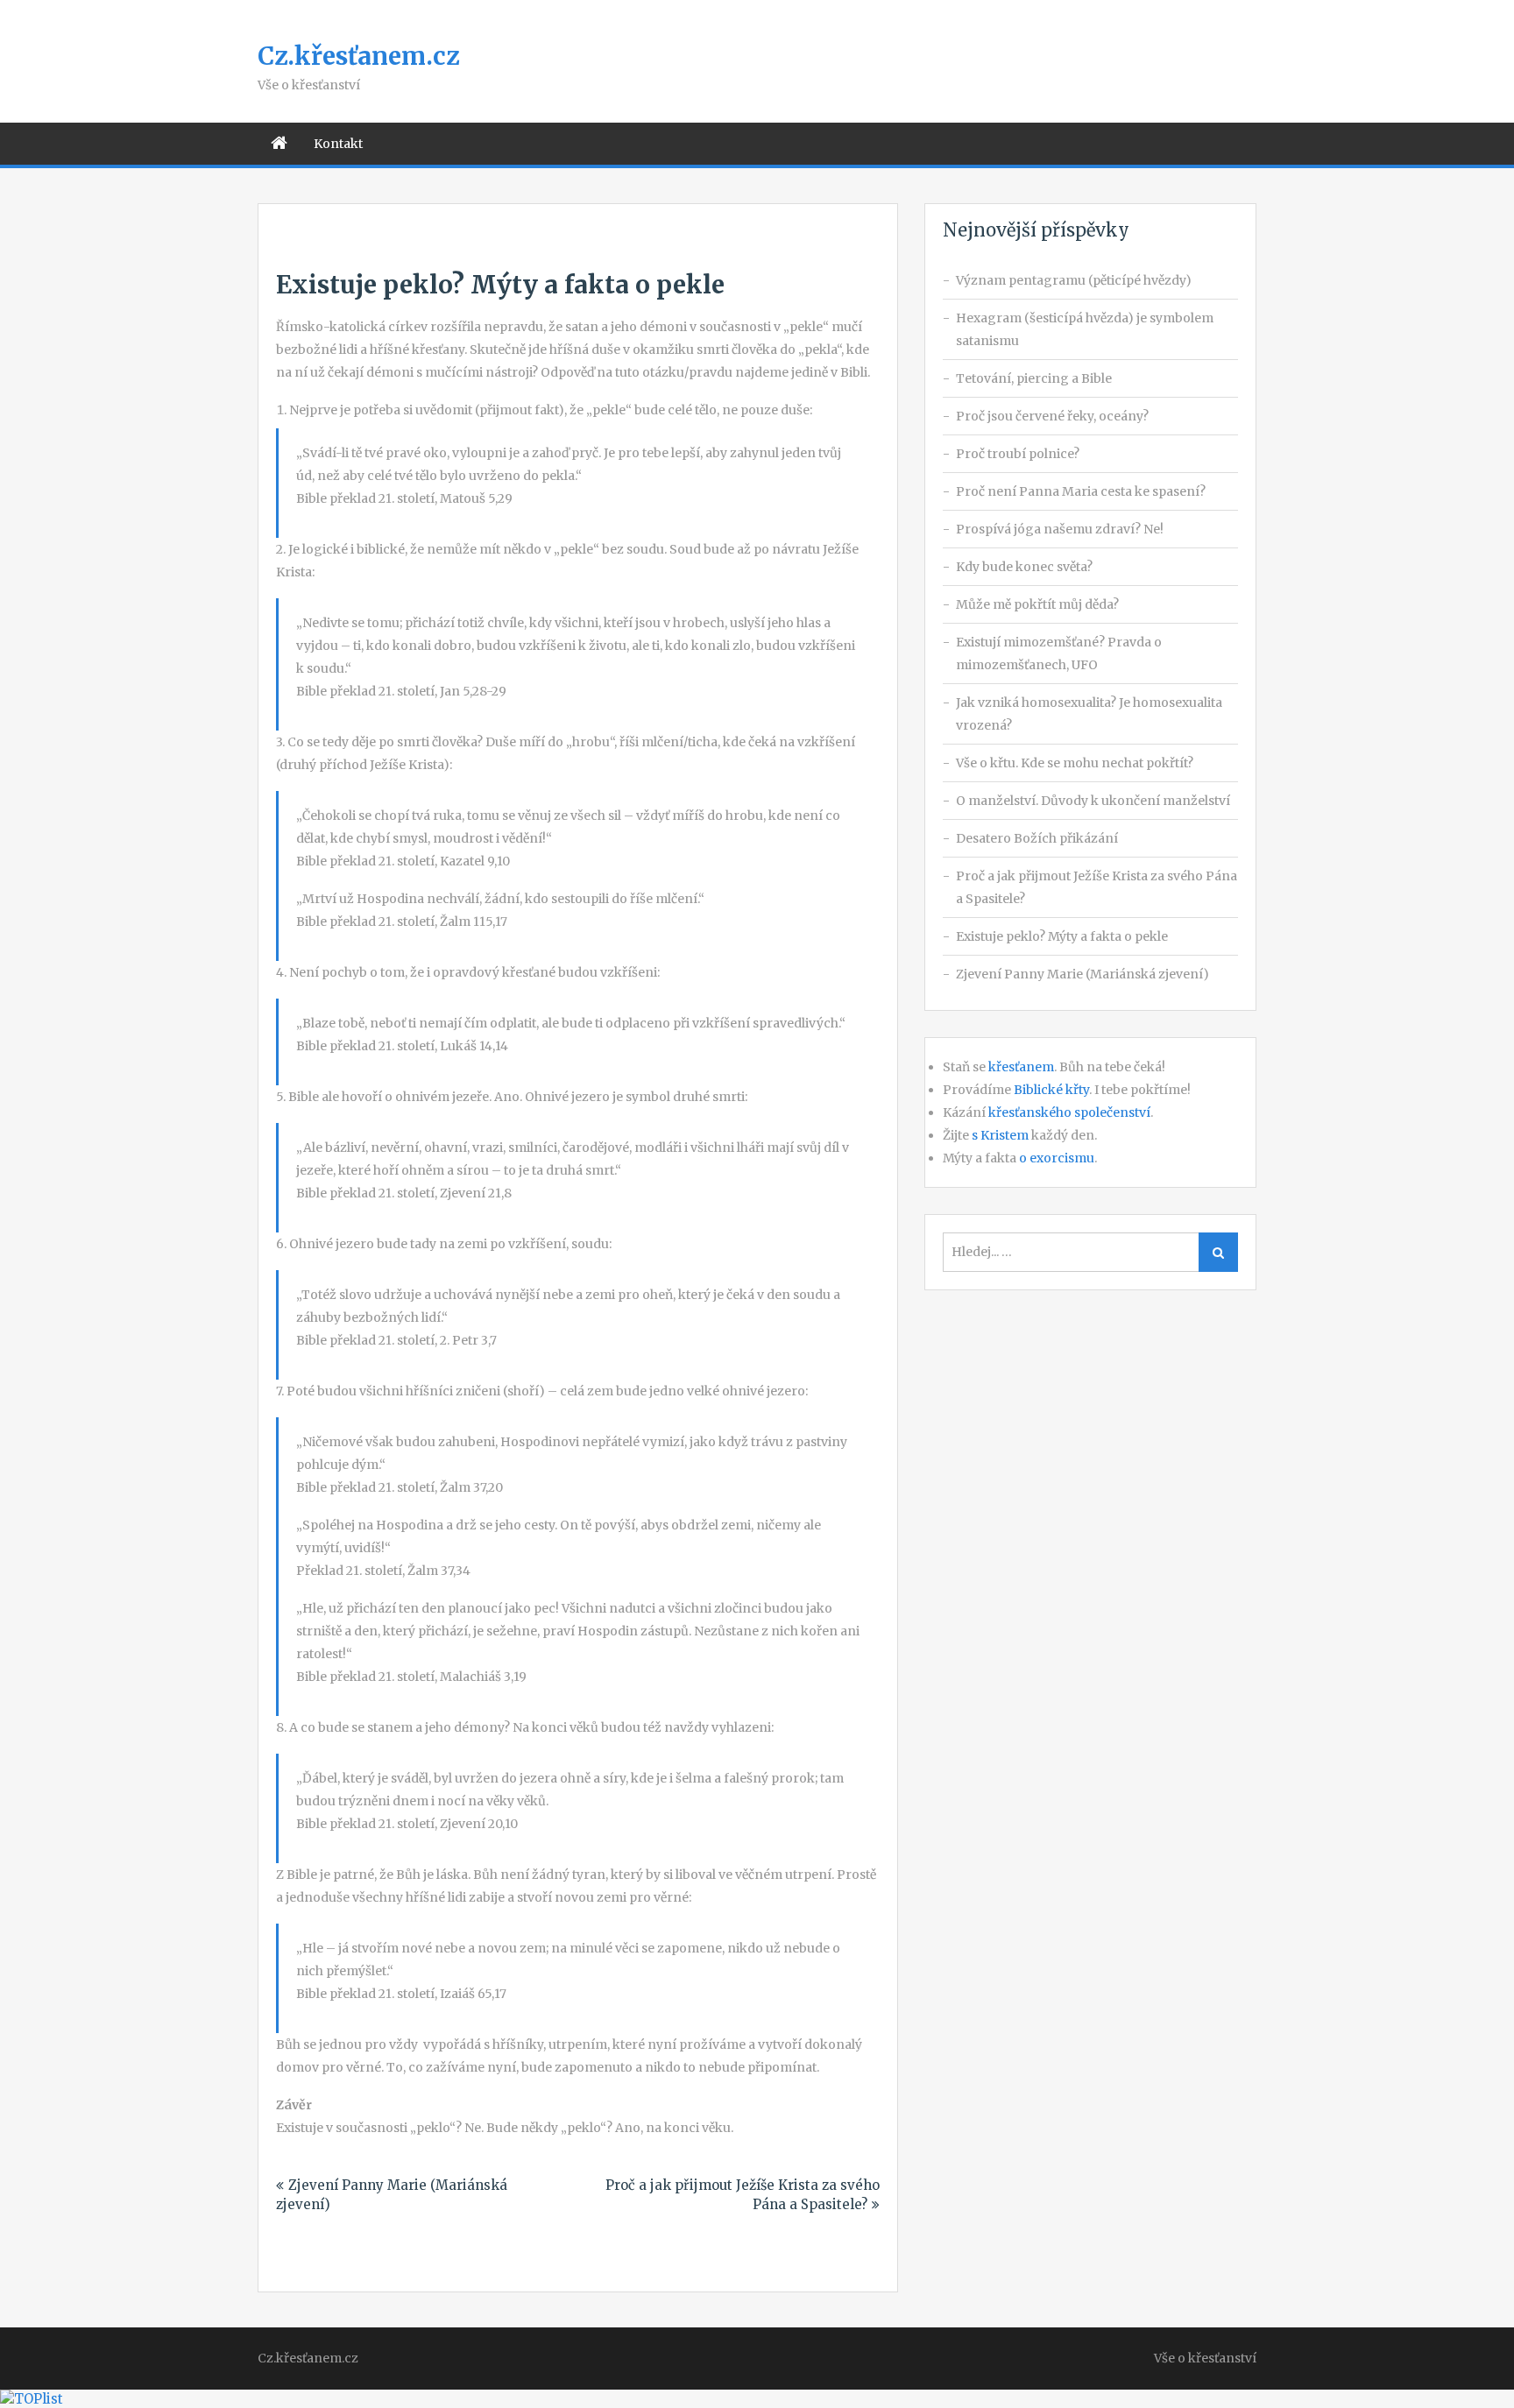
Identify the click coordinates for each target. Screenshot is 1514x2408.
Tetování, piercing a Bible (1034, 378)
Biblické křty (1051, 1090)
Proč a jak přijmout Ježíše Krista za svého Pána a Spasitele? (1097, 887)
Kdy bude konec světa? (1024, 567)
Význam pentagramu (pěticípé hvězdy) (1074, 280)
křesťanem (1021, 1067)
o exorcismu (1057, 1158)
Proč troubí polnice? (1018, 454)
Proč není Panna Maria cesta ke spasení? (1081, 491)
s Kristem (1000, 1135)
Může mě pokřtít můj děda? (1037, 604)
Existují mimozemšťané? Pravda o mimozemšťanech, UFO (1059, 653)
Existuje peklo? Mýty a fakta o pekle (1062, 936)
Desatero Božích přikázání (1037, 838)
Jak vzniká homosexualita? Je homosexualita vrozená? (1089, 714)
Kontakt (338, 144)
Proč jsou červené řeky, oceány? (1052, 416)
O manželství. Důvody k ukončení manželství (1093, 801)
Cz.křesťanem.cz (358, 56)
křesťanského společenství (1069, 1112)
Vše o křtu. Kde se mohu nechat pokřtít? (1075, 763)
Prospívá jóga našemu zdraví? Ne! (1060, 529)
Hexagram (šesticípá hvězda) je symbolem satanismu (1085, 329)
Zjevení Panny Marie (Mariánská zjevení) (1082, 974)
